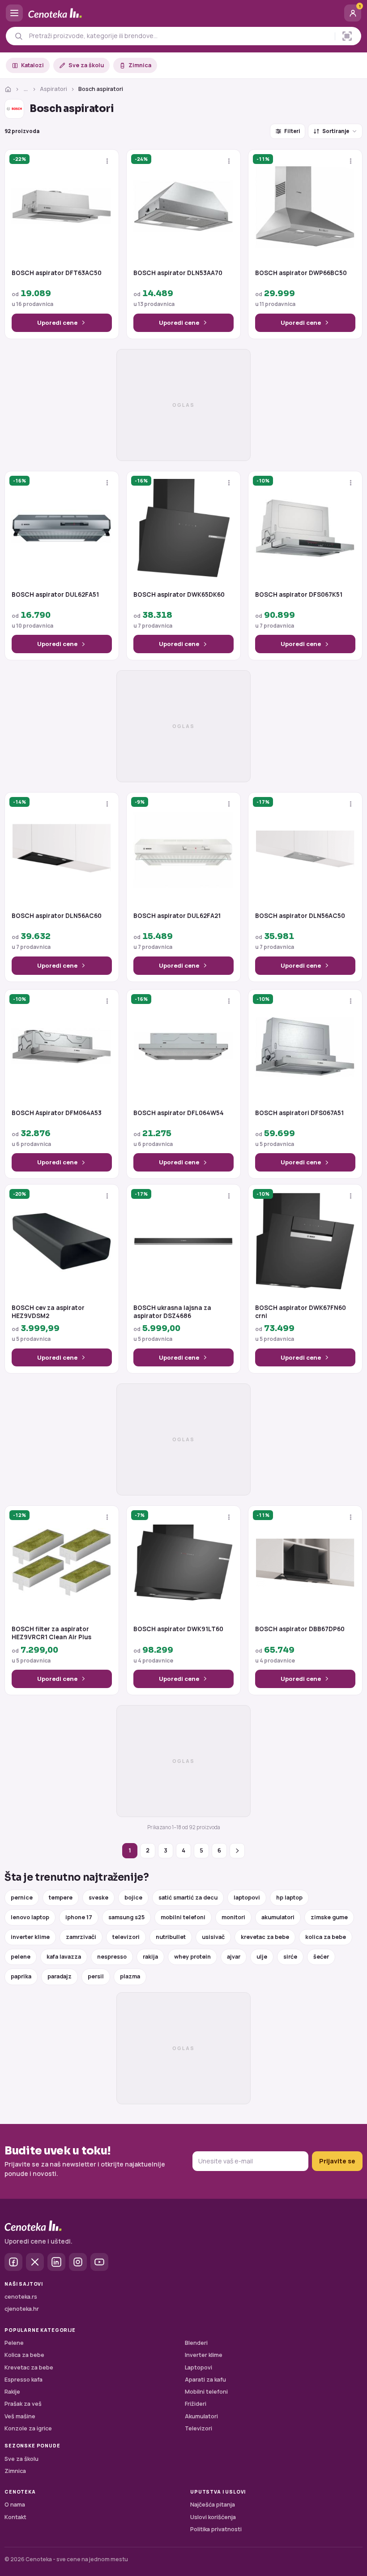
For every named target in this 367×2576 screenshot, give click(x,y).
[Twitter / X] (35, 2262)
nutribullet (171, 1937)
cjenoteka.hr (22, 2309)
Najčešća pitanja (213, 2505)
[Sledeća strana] (237, 1851)
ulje (262, 1957)
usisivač (213, 1937)
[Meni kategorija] (14, 13)
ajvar (234, 1957)
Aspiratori (53, 89)
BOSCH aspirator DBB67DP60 (300, 1629)
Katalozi (32, 65)
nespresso (112, 1957)
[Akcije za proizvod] (107, 161)
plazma (130, 1976)
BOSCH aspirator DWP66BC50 (301, 273)
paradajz (60, 1976)
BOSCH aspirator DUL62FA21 (177, 916)
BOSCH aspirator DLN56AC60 (57, 916)
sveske (98, 1898)
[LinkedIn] (56, 2262)
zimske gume (329, 1917)
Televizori (198, 2428)
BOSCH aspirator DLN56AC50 (300, 916)
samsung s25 (126, 1917)
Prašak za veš (23, 2404)
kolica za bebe (326, 1937)
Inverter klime (204, 2355)
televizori (126, 1937)
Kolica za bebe (24, 2355)
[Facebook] (13, 2262)
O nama (15, 2505)
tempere (61, 1898)
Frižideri (196, 2404)
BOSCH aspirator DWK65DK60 (179, 595)
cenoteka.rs (21, 2297)
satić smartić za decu (188, 1898)
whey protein (192, 1957)
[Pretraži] (19, 36)
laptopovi (247, 1898)
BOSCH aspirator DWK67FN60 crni (301, 1312)
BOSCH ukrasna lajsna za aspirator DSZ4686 (172, 1312)
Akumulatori (201, 2416)
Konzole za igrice (28, 2428)
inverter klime (30, 1937)
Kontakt (15, 2517)
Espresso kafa (23, 2380)
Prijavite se (337, 2161)
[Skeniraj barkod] (347, 36)
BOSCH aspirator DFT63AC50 (57, 273)
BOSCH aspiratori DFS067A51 (299, 1113)
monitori (233, 1917)
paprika (21, 1976)
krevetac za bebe (265, 1937)
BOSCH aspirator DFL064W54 (179, 1113)
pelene (21, 1957)
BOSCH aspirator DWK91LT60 (178, 1629)
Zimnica (140, 65)
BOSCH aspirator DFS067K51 (299, 595)
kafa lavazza (64, 1957)
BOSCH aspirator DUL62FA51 (55, 595)
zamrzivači (81, 1937)
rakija (150, 1957)
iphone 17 (79, 1917)
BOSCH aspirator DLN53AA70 (178, 273)
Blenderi (196, 2343)
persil (96, 1976)
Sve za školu (86, 65)
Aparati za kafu (205, 2380)
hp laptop (289, 1898)
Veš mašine (20, 2416)
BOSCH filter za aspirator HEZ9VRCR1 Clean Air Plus (51, 1633)
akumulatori (278, 1917)
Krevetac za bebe (29, 2367)
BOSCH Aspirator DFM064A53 (57, 1113)
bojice (133, 1898)
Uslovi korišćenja (213, 2517)
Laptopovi (198, 2367)
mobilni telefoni (183, 1917)
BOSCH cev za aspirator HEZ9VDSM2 (48, 1312)
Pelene (14, 2343)
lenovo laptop (30, 1917)
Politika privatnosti (216, 2529)
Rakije (12, 2392)
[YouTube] (99, 2262)
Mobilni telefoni (206, 2392)
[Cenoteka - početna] (183, 13)
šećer (321, 1957)
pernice (22, 1898)
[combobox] (179, 36)
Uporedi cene (57, 323)
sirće (290, 1957)
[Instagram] (78, 2262)
